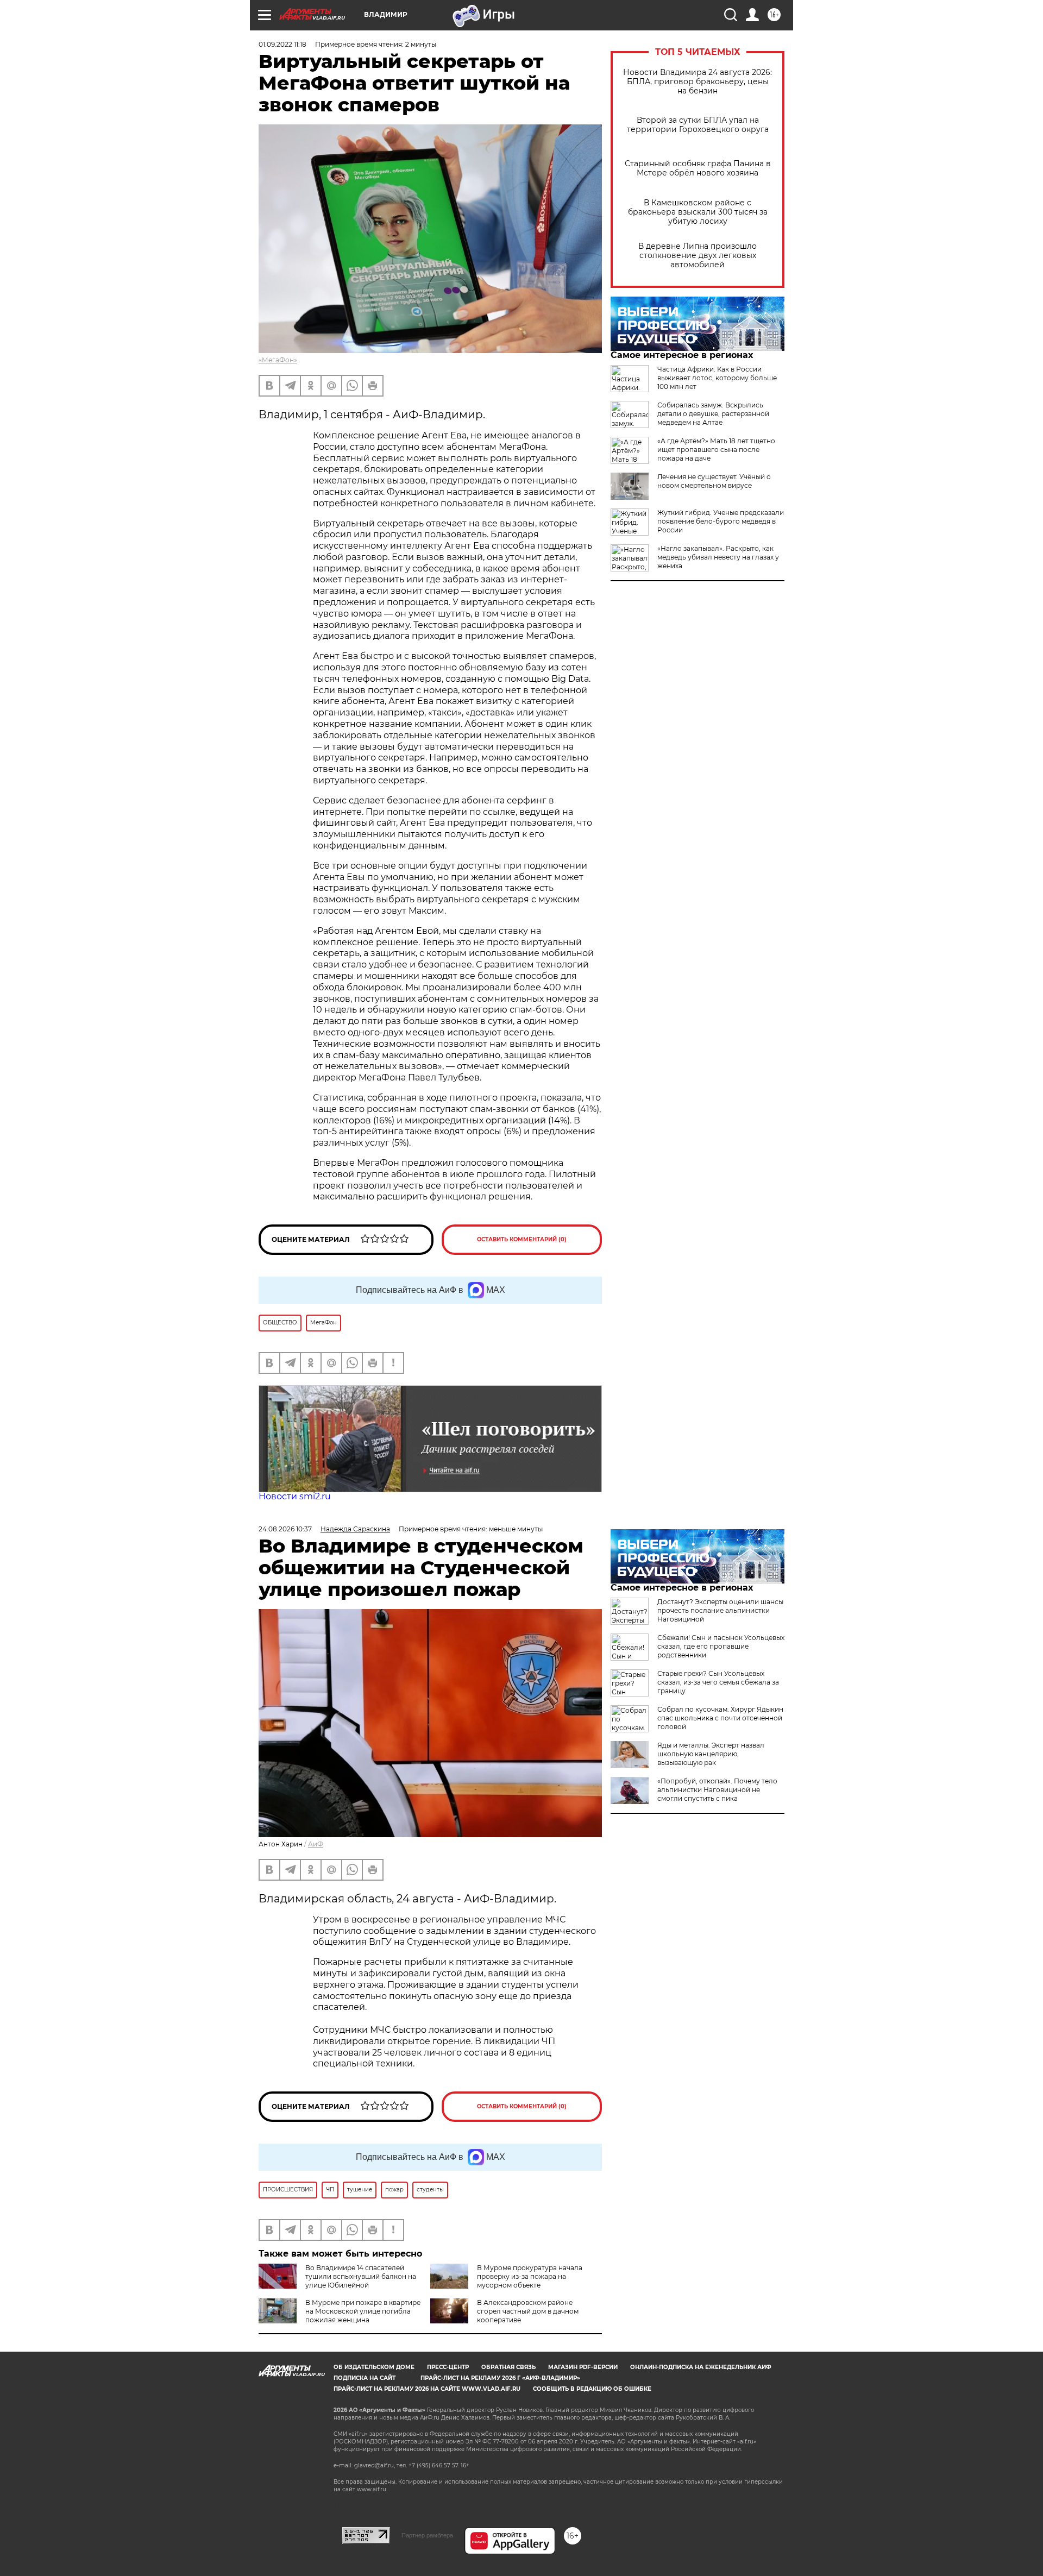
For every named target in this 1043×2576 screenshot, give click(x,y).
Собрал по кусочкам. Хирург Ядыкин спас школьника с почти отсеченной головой (720, 1718)
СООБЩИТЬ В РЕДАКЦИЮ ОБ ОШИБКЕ (592, 2389)
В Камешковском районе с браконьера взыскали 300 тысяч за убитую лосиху (698, 212)
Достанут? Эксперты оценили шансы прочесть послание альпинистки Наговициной (720, 1610)
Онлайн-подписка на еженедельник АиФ (701, 2367)
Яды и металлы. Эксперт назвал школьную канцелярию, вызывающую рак (711, 1754)
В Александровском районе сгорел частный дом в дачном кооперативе (528, 2311)
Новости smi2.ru (295, 1496)
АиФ (316, 1844)
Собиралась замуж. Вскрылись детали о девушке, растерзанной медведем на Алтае (713, 414)
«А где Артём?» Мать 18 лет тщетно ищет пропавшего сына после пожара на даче (716, 450)
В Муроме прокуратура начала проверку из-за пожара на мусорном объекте (530, 2276)
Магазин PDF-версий (583, 2367)
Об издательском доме (374, 2367)
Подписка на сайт (365, 2378)
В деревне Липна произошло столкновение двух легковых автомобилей (698, 256)
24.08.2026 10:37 (285, 1529)
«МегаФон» (278, 360)
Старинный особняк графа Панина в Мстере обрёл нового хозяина (698, 168)
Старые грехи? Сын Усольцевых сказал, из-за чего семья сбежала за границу (718, 1682)
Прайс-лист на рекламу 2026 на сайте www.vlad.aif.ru (427, 2389)
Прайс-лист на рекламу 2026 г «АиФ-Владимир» (500, 2378)
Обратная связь (508, 2367)
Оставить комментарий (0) (522, 1239)
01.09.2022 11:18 (282, 44)
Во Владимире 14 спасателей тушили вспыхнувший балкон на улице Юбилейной (361, 2276)
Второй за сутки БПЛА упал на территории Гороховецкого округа (698, 125)
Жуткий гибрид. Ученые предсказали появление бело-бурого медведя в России (721, 521)
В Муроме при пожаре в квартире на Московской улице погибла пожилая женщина (363, 2311)
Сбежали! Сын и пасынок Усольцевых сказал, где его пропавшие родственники (721, 1646)
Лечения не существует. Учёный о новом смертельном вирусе (714, 481)
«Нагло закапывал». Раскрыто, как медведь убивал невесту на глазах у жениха (718, 557)
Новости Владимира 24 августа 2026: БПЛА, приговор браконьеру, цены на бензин (698, 82)
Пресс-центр (448, 2367)
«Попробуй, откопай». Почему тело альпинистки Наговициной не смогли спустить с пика (717, 1790)
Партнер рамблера (427, 2535)
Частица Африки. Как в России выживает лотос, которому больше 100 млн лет (717, 378)
